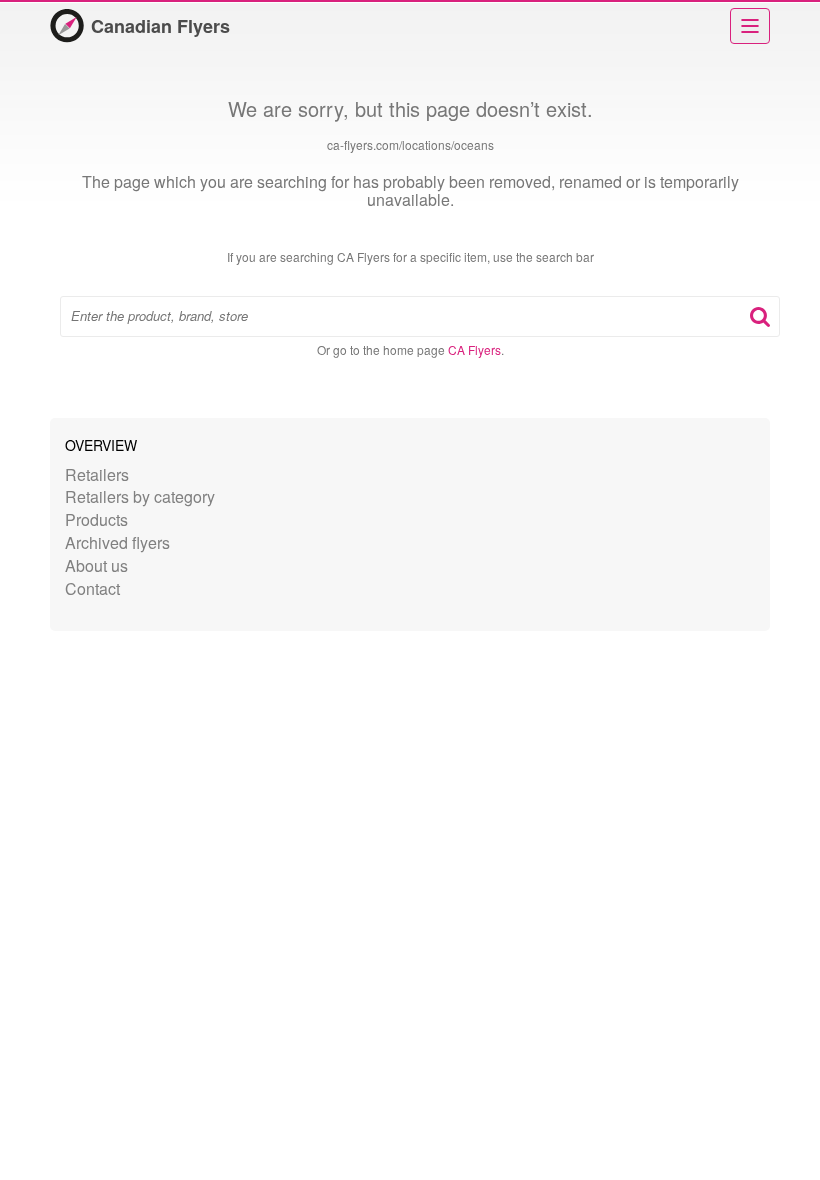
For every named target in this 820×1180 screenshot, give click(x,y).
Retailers (97, 474)
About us (96, 565)
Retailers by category (140, 496)
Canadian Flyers (160, 26)
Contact (92, 588)
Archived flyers (117, 542)
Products (96, 519)
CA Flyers (474, 349)
